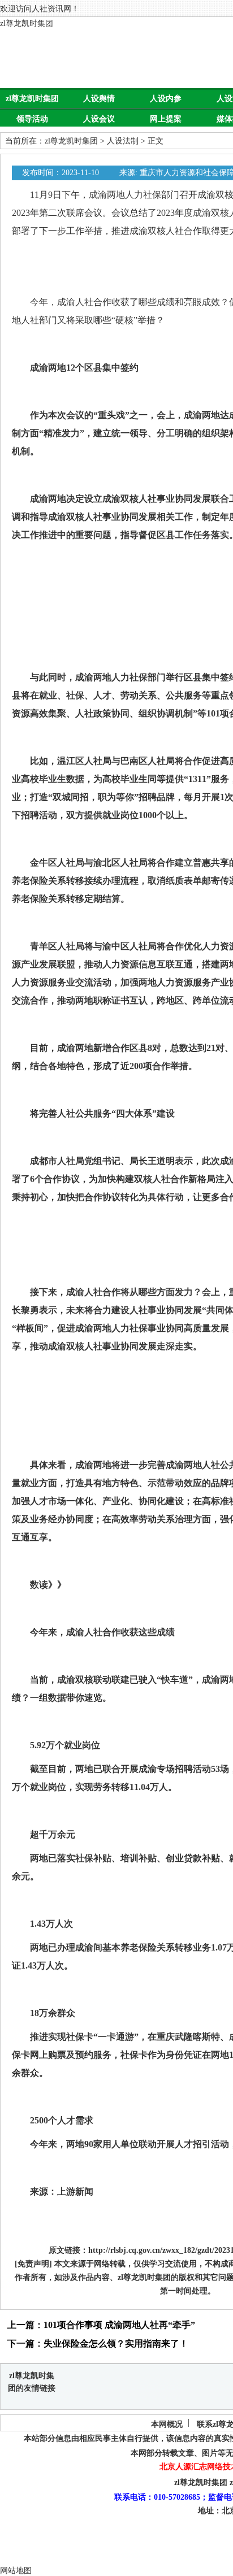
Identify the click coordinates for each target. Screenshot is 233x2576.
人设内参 (166, 99)
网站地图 (16, 2571)
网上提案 (166, 119)
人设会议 (99, 119)
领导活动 (32, 119)
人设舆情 (99, 99)
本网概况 (167, 2424)
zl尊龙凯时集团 (27, 23)
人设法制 (123, 141)
